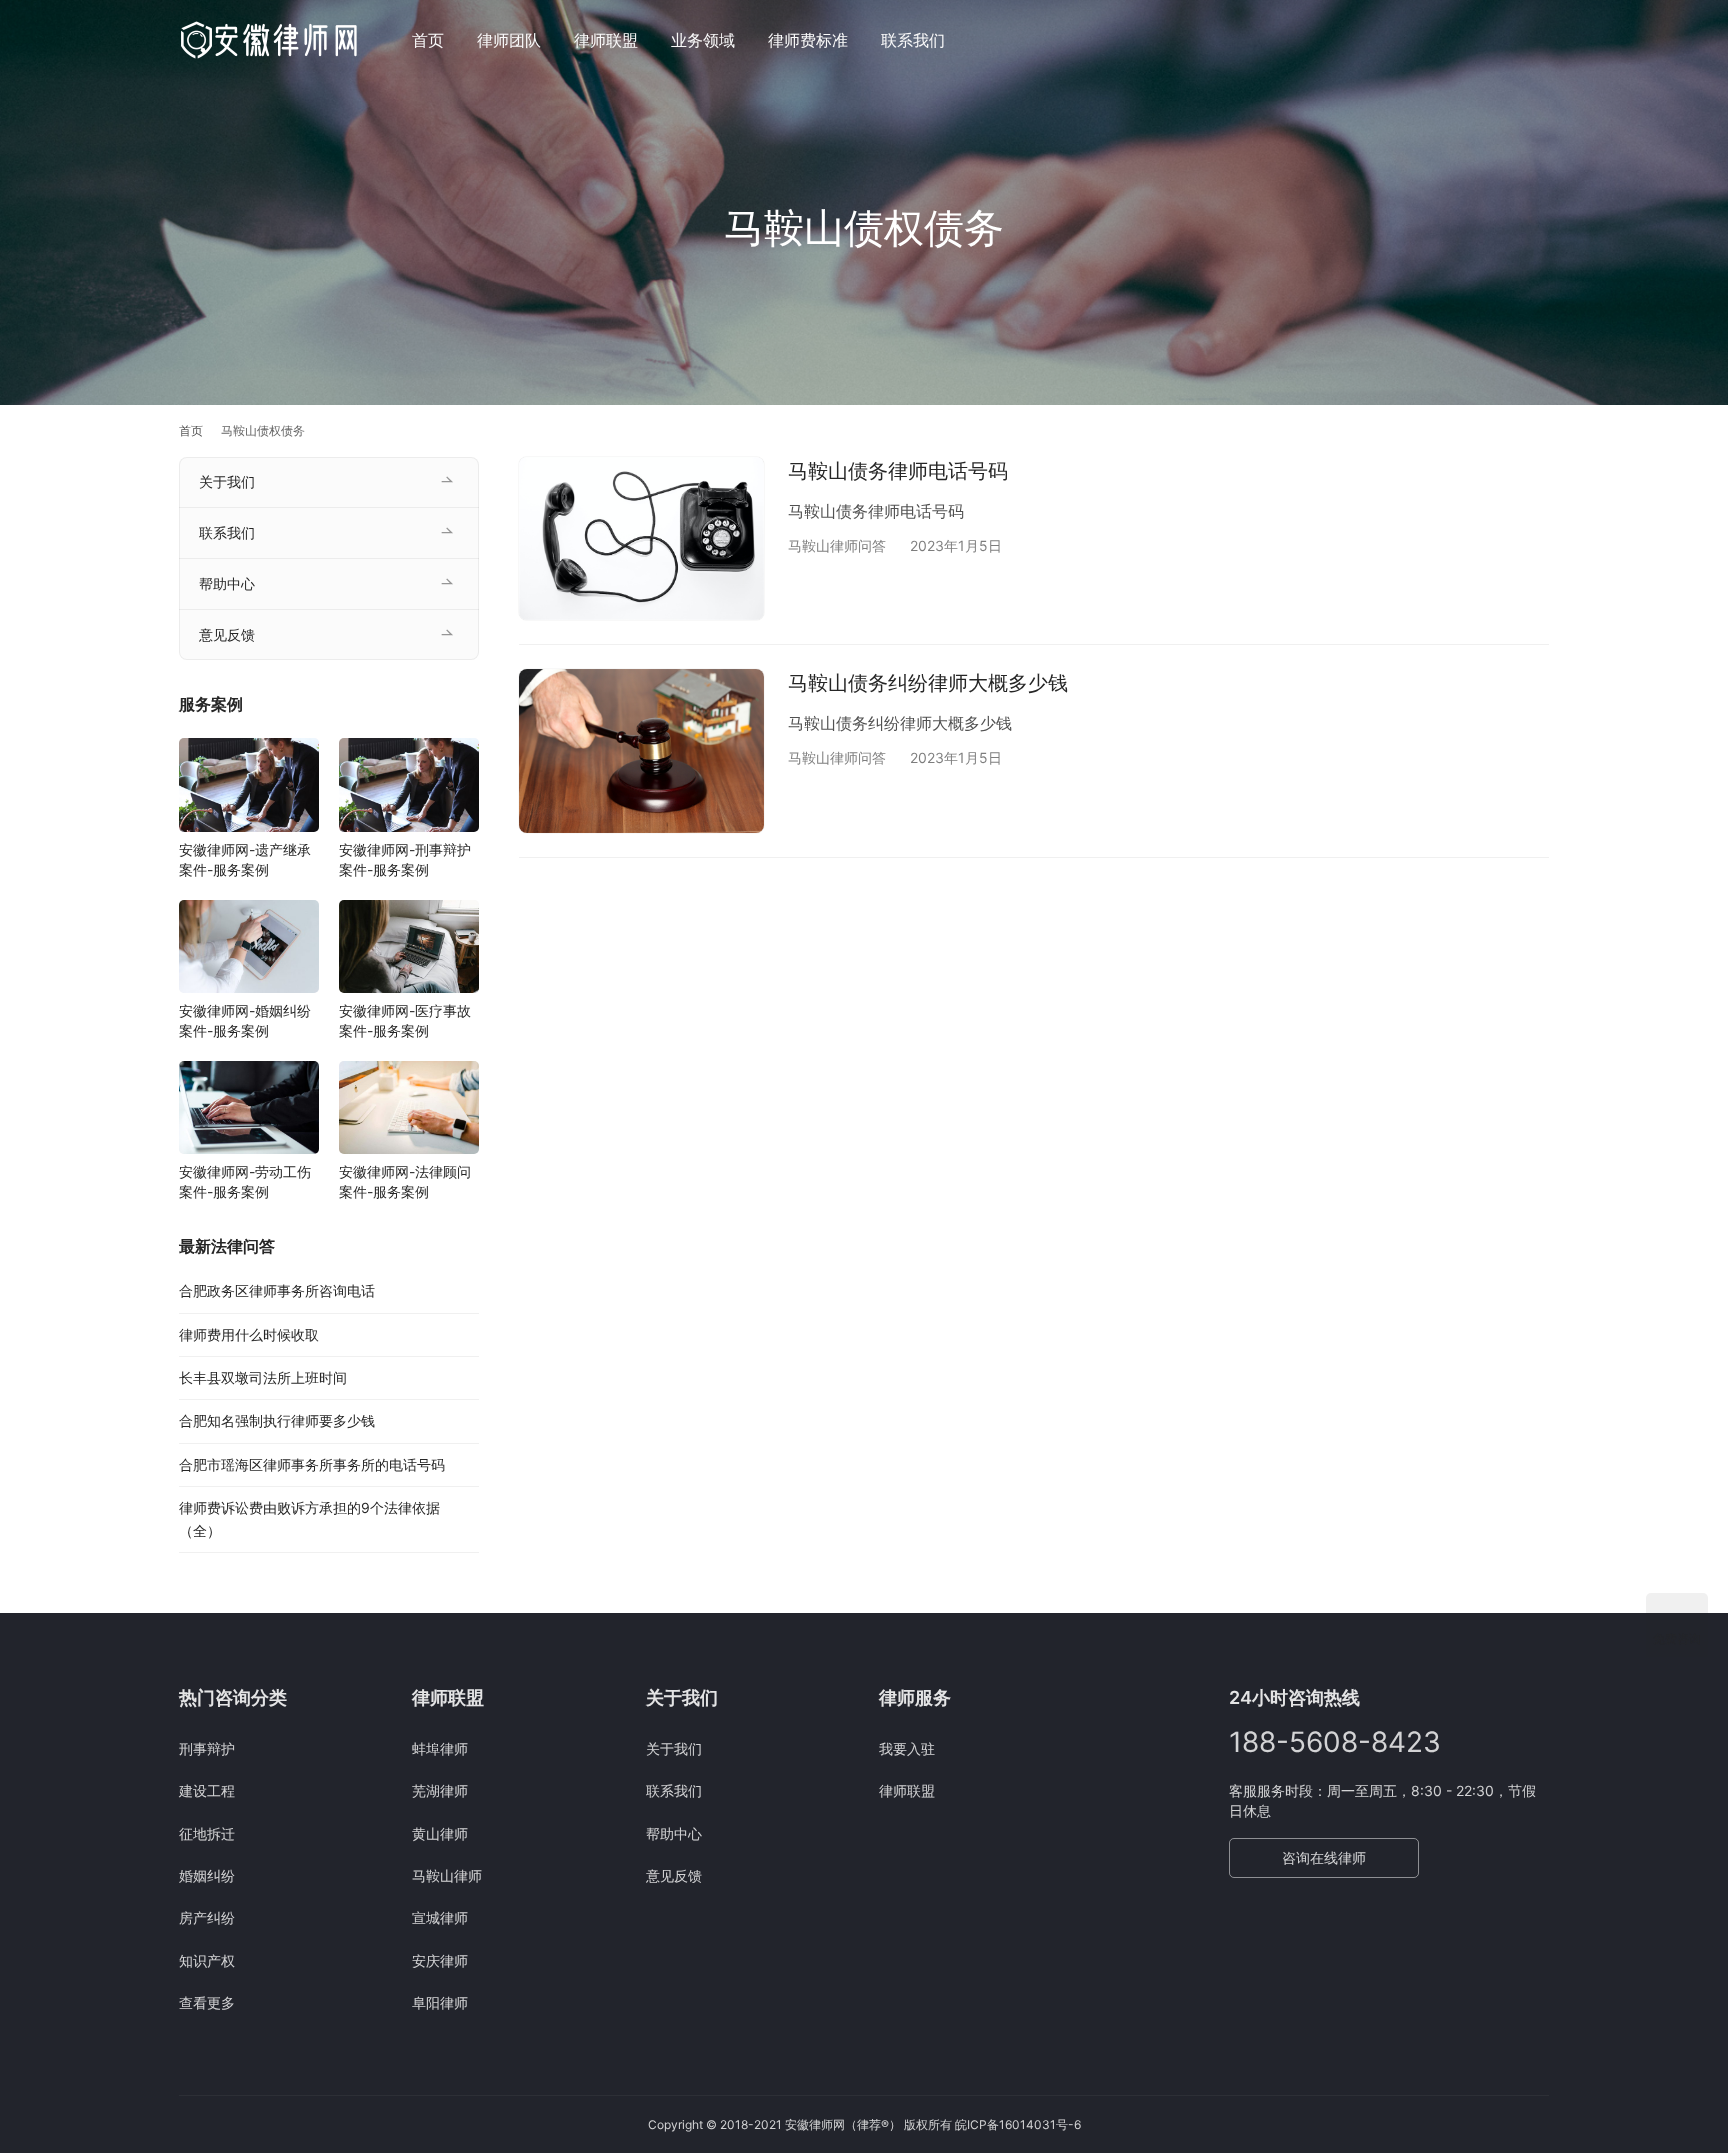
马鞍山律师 (447, 1875)
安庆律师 (440, 1960)
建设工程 (207, 1790)
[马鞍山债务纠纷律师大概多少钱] (641, 750)
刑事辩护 (207, 1748)
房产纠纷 (207, 1917)
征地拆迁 (207, 1833)
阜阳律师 (440, 2002)
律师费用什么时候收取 (249, 1334)
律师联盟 (606, 40)
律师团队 (509, 40)
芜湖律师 (440, 1790)
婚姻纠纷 (207, 1875)
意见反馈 (227, 634)
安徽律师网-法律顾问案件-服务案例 (405, 1181)
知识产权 (207, 1960)
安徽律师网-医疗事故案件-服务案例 (405, 1020)
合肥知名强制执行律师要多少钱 (277, 1420)
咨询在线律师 (1324, 1857)
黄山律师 (440, 1833)
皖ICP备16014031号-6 (1018, 2124)
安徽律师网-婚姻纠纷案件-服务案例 (245, 1020)
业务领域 (703, 40)
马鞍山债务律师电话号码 (898, 471)
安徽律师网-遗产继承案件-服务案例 (245, 859)
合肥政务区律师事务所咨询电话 (277, 1290)
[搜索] (1540, 39)
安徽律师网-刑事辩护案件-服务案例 (405, 859)
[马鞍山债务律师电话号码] (641, 538)
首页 (428, 40)
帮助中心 (227, 583)
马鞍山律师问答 (837, 545)
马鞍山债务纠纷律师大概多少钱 (928, 683)
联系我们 (913, 40)
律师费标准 (808, 40)
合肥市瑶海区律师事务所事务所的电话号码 (312, 1464)
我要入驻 (907, 1748)
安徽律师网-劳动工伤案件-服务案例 (245, 1181)
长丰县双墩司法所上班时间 (263, 1377)
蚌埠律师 (440, 1748)
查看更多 (207, 2002)
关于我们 (227, 481)
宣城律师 (440, 1917)
